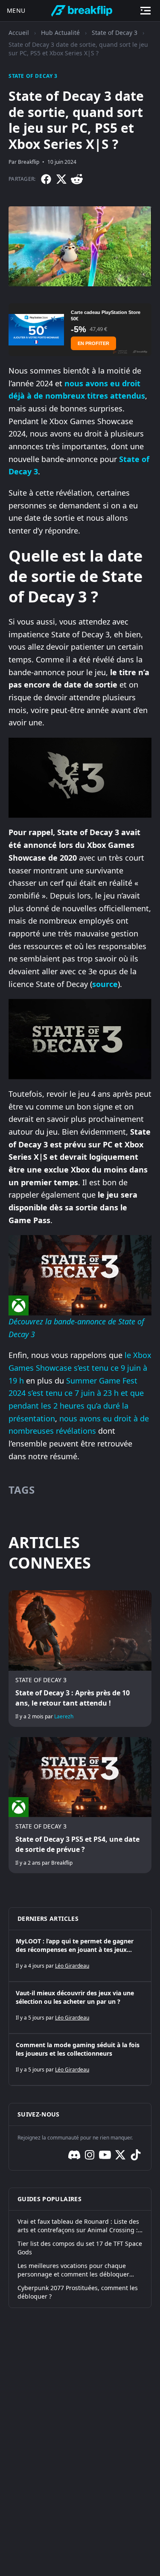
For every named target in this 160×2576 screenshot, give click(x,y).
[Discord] (74, 2155)
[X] (61, 179)
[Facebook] (46, 179)
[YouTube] (105, 2155)
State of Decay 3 (115, 33)
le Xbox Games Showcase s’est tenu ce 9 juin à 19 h (80, 1368)
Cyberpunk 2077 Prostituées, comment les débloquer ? (78, 2292)
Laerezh (64, 1716)
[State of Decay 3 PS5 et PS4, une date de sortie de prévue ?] (80, 1805)
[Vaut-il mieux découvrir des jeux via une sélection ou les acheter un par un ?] (80, 2008)
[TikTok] (136, 2155)
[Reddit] (77, 179)
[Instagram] (90, 2155)
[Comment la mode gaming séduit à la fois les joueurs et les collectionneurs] (80, 2060)
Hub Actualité (60, 33)
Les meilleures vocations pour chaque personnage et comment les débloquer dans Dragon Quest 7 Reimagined (73, 2270)
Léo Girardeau (72, 1966)
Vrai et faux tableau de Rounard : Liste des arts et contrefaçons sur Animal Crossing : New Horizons (78, 2226)
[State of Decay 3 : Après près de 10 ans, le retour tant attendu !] (80, 1658)
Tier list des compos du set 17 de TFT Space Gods (80, 2248)
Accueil (19, 33)
